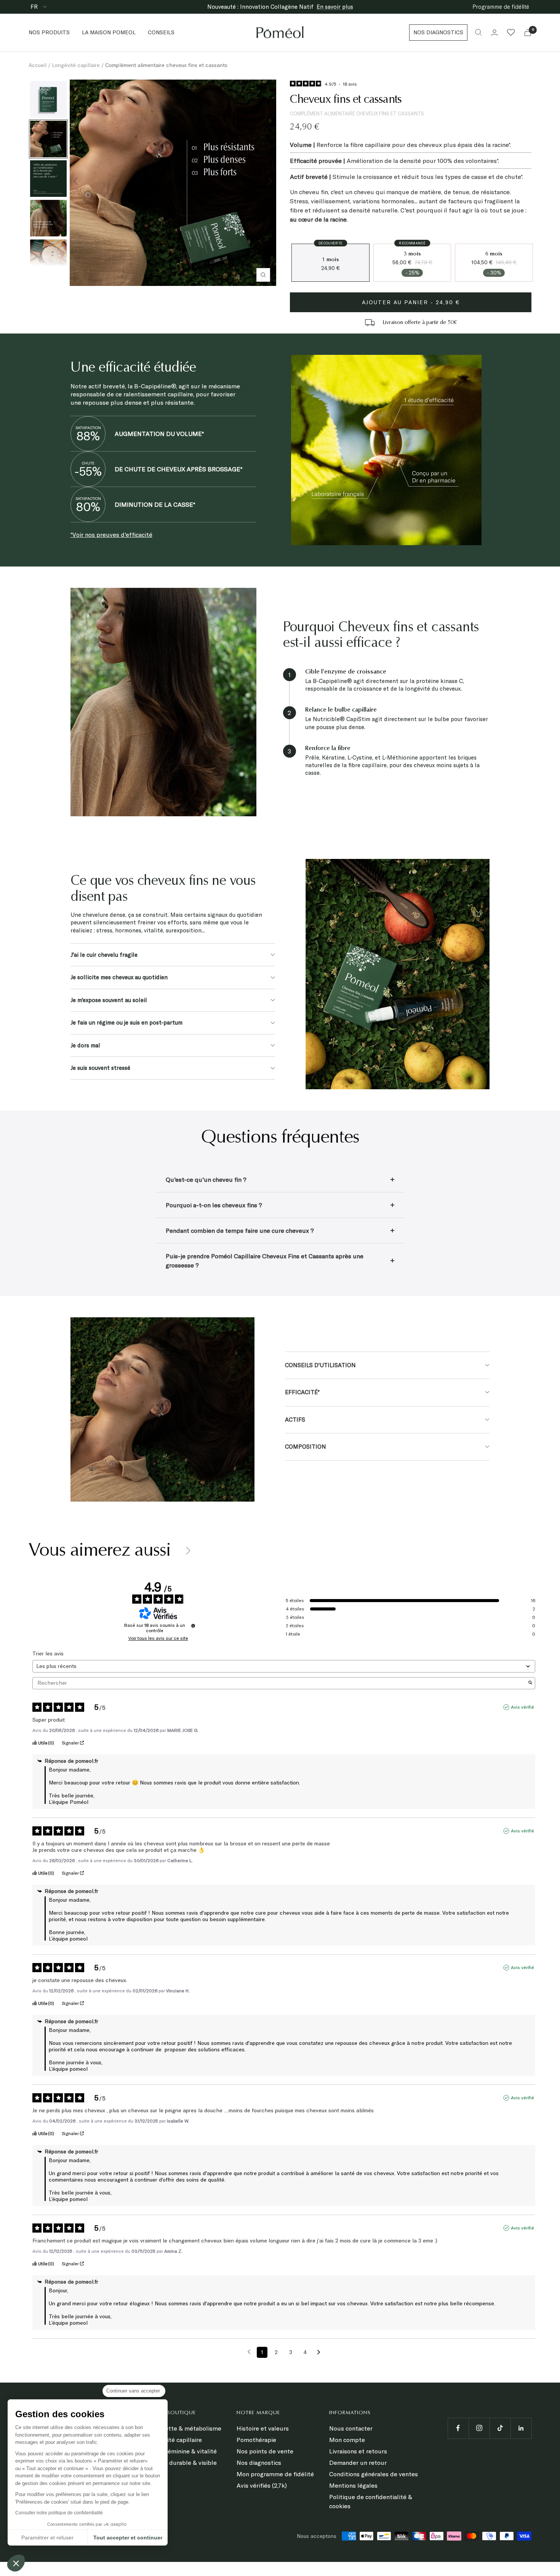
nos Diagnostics (438, 32)
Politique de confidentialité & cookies (371, 2501)
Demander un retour (358, 2463)
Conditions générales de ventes (374, 2474)
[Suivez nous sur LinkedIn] (521, 2428)
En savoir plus (335, 7)
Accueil (38, 65)
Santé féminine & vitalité (182, 2451)
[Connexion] (494, 33)
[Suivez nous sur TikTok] (500, 2428)
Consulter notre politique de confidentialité (59, 2513)
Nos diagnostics (259, 2463)
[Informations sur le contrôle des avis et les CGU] (193, 1626)
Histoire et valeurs (263, 2428)
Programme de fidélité (501, 7)
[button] (16, 2563)
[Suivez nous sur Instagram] (479, 2428)
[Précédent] (76, 182)
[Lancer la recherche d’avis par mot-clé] (530, 1683)
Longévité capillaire (76, 65)
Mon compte (347, 2440)
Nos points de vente (265, 2451)
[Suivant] (270, 182)
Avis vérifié (522, 1707)
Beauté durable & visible (182, 2463)
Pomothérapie (256, 2440)
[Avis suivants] (319, 2353)
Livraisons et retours (358, 2451)
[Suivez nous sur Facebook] (458, 2428)
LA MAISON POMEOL (109, 32)
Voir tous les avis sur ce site (158, 1638)
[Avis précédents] (249, 2352)
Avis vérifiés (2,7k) (262, 2485)
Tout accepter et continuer (128, 2538)
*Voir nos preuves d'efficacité (111, 535)
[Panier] (528, 33)
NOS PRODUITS (49, 32)
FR (35, 7)
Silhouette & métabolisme (184, 2428)
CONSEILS (161, 32)
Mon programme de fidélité (275, 2474)
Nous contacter (351, 2428)
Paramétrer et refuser (47, 2538)
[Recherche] (478, 32)
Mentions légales (353, 2485)
